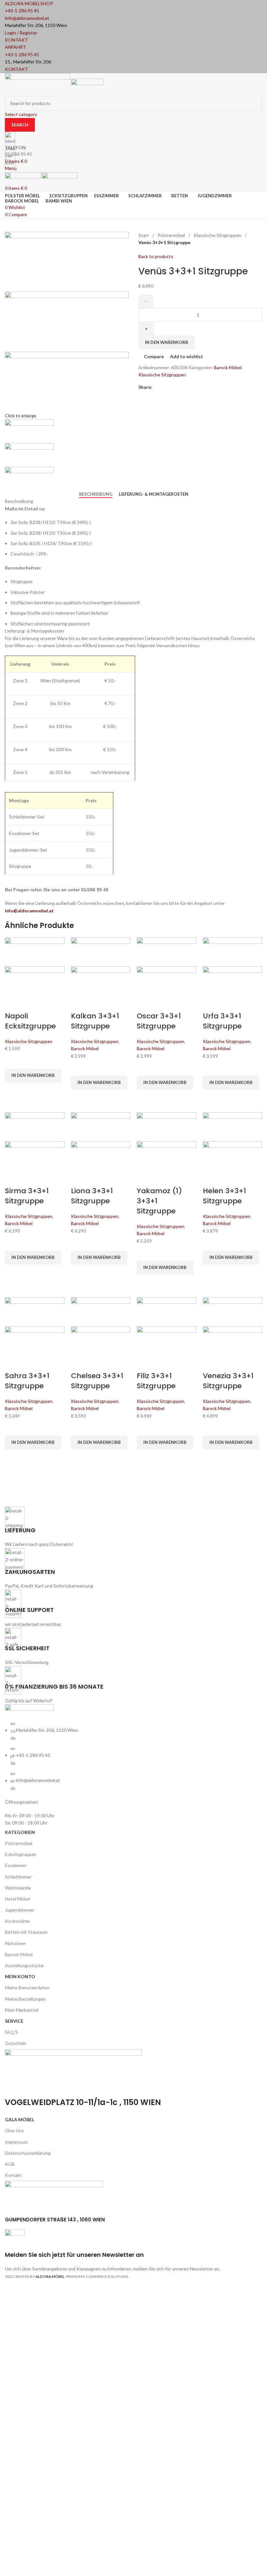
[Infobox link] (133, 1143)
